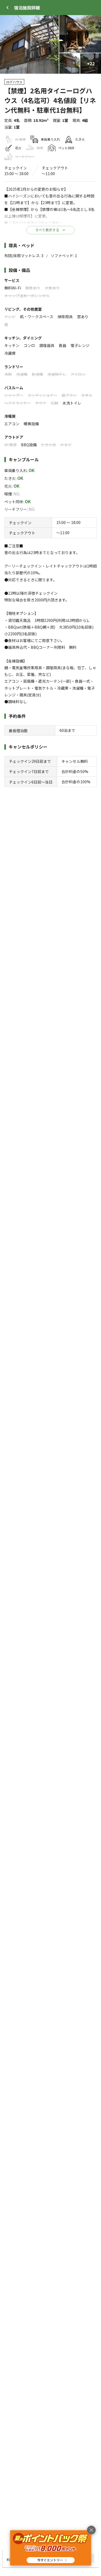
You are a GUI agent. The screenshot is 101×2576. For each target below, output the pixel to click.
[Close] (8, 8)
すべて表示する (47, 230)
